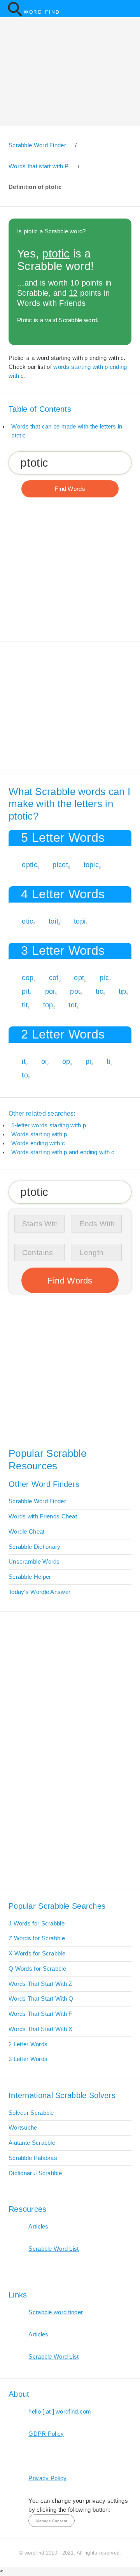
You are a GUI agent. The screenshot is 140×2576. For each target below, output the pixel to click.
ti (108, 1061)
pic (104, 978)
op (66, 1061)
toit (53, 921)
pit (26, 991)
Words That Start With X (41, 2029)
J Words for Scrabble (37, 1924)
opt (79, 978)
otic (27, 921)
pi (88, 1061)
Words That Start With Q (41, 1999)
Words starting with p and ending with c (63, 1152)
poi (50, 991)
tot (73, 1005)
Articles (38, 2227)
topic (91, 865)
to (25, 1075)
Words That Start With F (40, 2014)
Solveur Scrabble (31, 2113)
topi (80, 921)
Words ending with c (38, 1143)
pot (75, 991)
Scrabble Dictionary (35, 1547)
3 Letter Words (28, 2059)
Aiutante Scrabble (32, 2143)
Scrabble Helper (30, 1577)
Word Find (42, 12)
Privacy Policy (47, 2478)
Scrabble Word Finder (37, 1501)
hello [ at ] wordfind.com (60, 2412)
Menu (130, 9)
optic (29, 865)
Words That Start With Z (40, 1984)
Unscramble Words (34, 1562)
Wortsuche (23, 2128)
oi (44, 1061)
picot (60, 865)
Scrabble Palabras (33, 2158)
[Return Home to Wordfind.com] (15, 15)
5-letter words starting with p (49, 1125)
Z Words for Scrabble (37, 1938)
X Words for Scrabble (37, 1954)
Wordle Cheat (27, 1532)
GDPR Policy (46, 2434)
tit (25, 1005)
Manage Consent (52, 2521)
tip (122, 991)
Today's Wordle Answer (39, 1592)
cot (54, 978)
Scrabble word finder (56, 2312)
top (48, 1005)
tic (99, 991)
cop (28, 978)
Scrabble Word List (53, 2249)
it (24, 1061)
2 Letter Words (28, 2044)
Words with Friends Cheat (43, 1516)
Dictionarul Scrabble (35, 2173)
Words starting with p (39, 1134)
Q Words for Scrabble (37, 1969)
